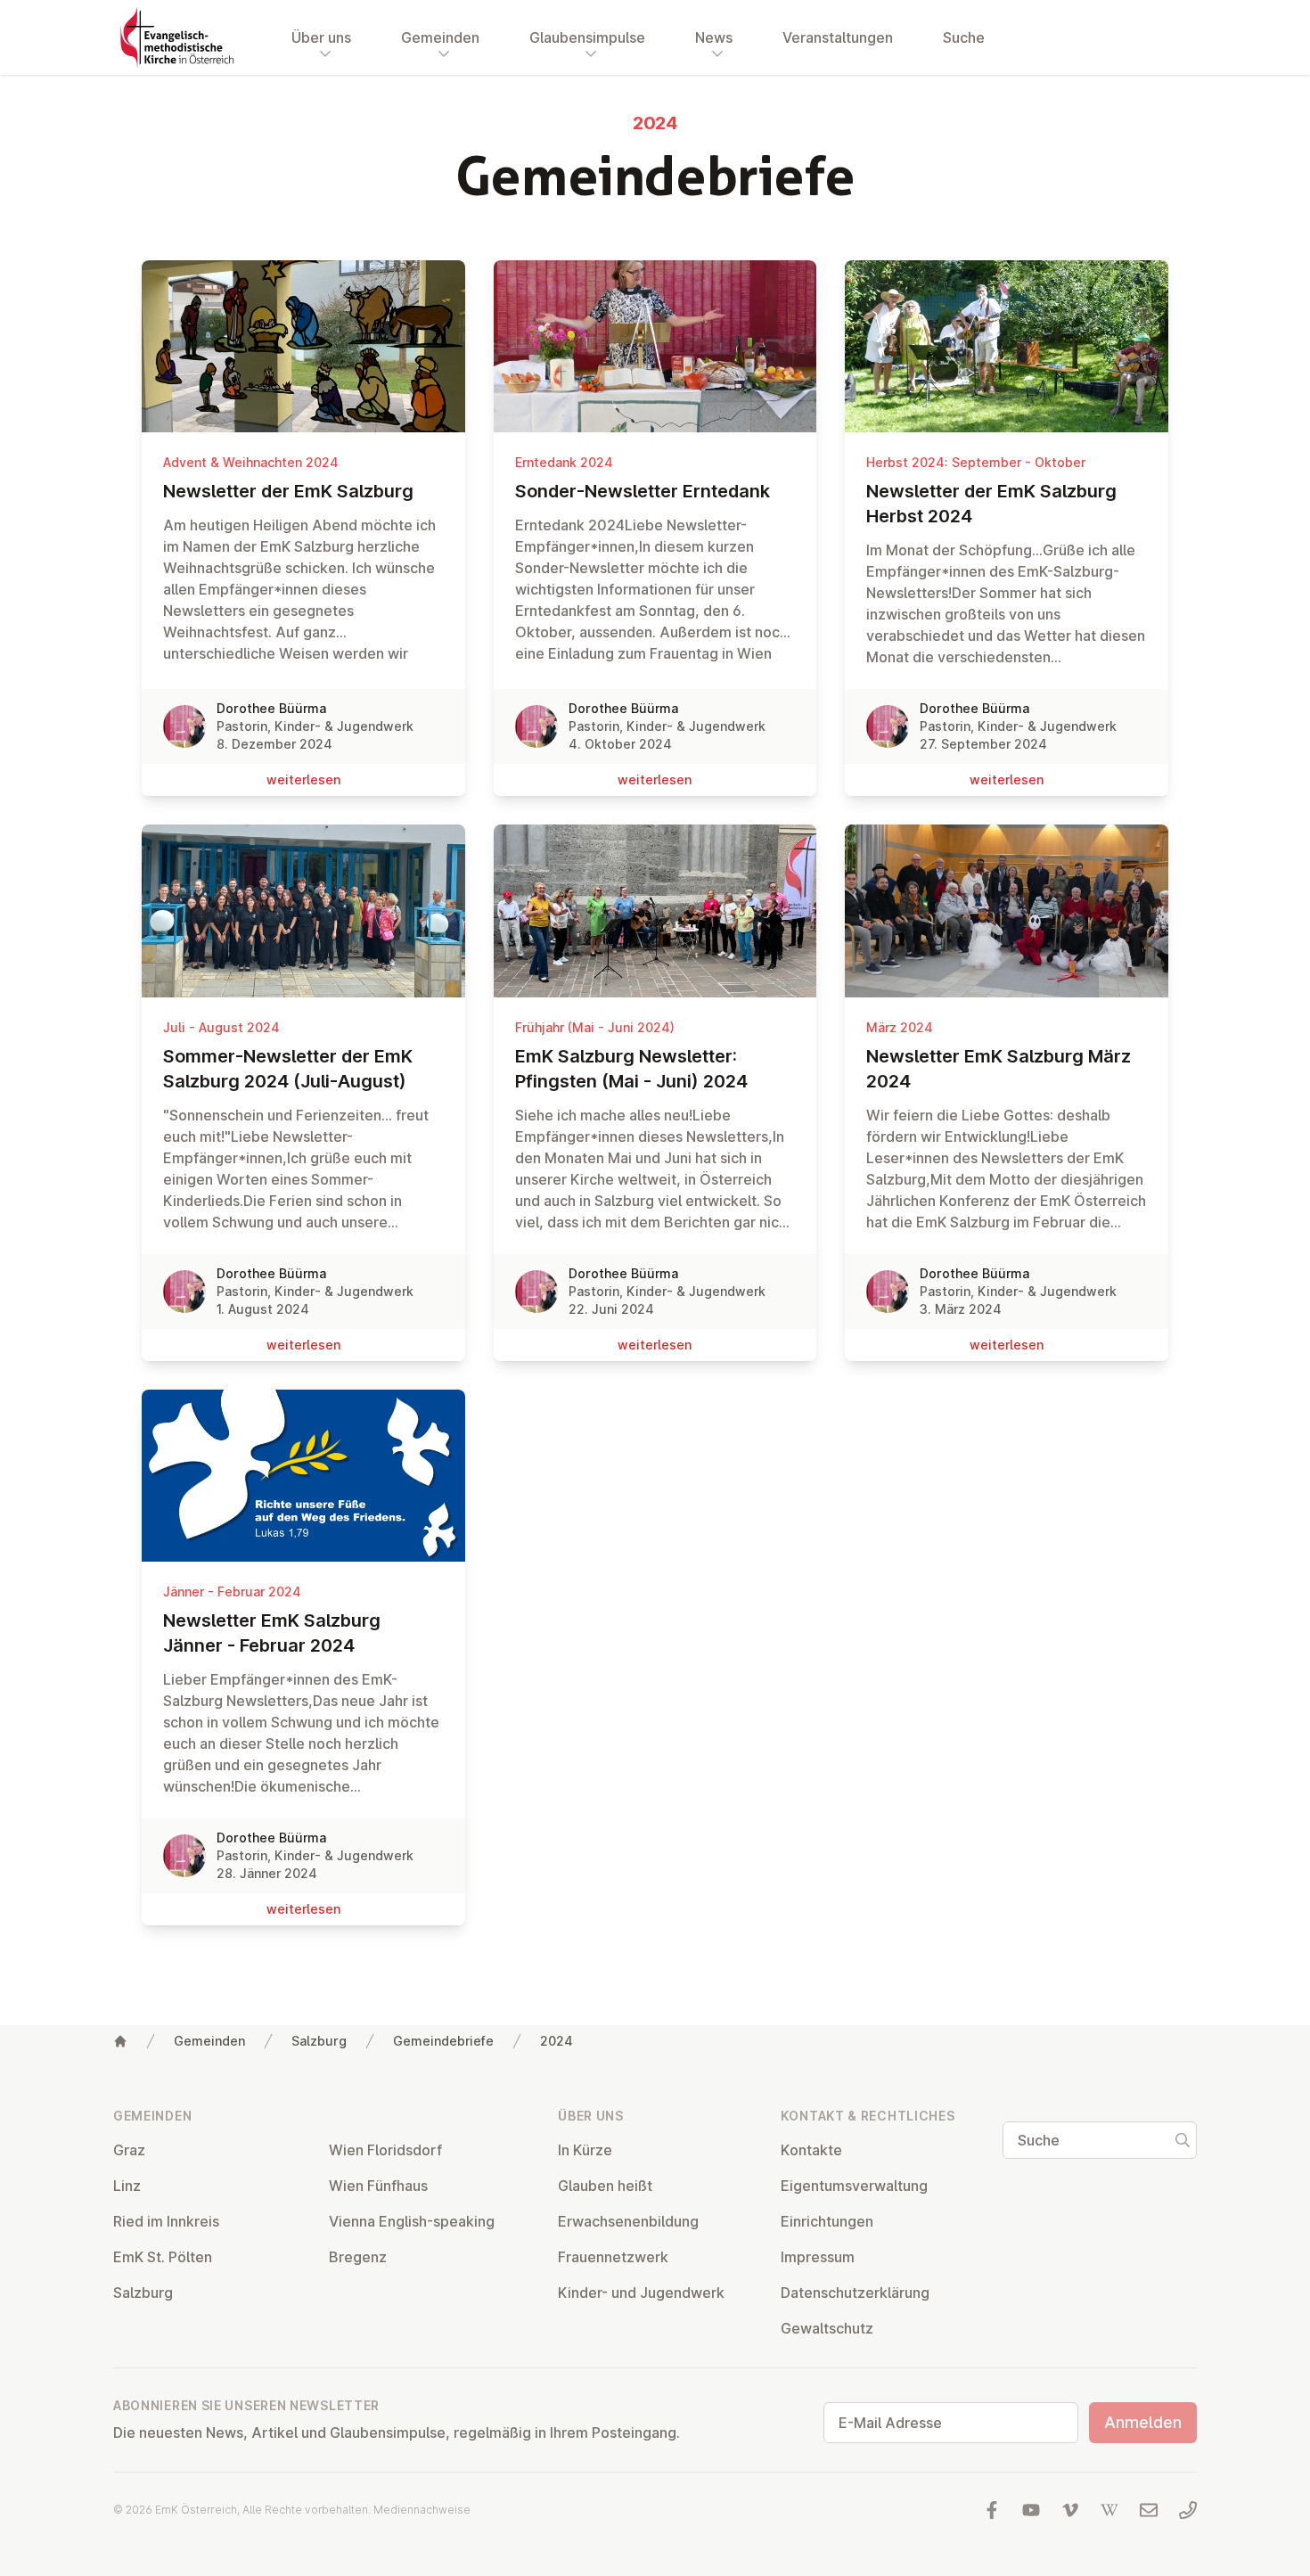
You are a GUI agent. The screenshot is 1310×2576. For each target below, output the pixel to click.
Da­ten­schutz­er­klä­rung (855, 2293)
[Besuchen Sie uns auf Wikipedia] (1109, 2510)
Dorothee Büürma (271, 708)
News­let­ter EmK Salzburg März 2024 (999, 1069)
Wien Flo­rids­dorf (385, 2150)
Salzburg (319, 2041)
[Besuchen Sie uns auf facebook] (992, 2510)
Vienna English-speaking (412, 2221)
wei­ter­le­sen (303, 779)
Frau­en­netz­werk (613, 2257)
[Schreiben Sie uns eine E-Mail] (1149, 2510)
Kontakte (811, 2150)
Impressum (818, 2257)
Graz (129, 2150)
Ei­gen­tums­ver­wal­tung (854, 2186)
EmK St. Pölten (163, 2257)
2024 (557, 2041)
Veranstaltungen (838, 37)
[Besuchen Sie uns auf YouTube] (1031, 2510)
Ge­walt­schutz (827, 2328)
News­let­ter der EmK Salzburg (288, 491)
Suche (964, 37)
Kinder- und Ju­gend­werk (641, 2293)
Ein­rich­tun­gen (827, 2221)
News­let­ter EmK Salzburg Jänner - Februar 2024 (272, 1633)
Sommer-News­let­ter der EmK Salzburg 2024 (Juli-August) (288, 1069)
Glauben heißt (605, 2186)
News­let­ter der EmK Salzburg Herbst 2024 (991, 504)
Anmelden (1143, 2422)
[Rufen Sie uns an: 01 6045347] (1188, 2510)
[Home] (120, 2041)
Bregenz (358, 2257)
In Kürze (585, 2150)
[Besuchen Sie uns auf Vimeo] (1070, 2510)
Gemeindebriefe (443, 2041)
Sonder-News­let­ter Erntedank (643, 491)
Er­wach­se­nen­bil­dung (628, 2221)
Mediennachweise (422, 2510)
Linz (127, 2186)
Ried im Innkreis (166, 2221)
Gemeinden (209, 2041)
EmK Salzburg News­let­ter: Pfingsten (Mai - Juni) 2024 (631, 1069)
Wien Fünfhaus (378, 2186)
